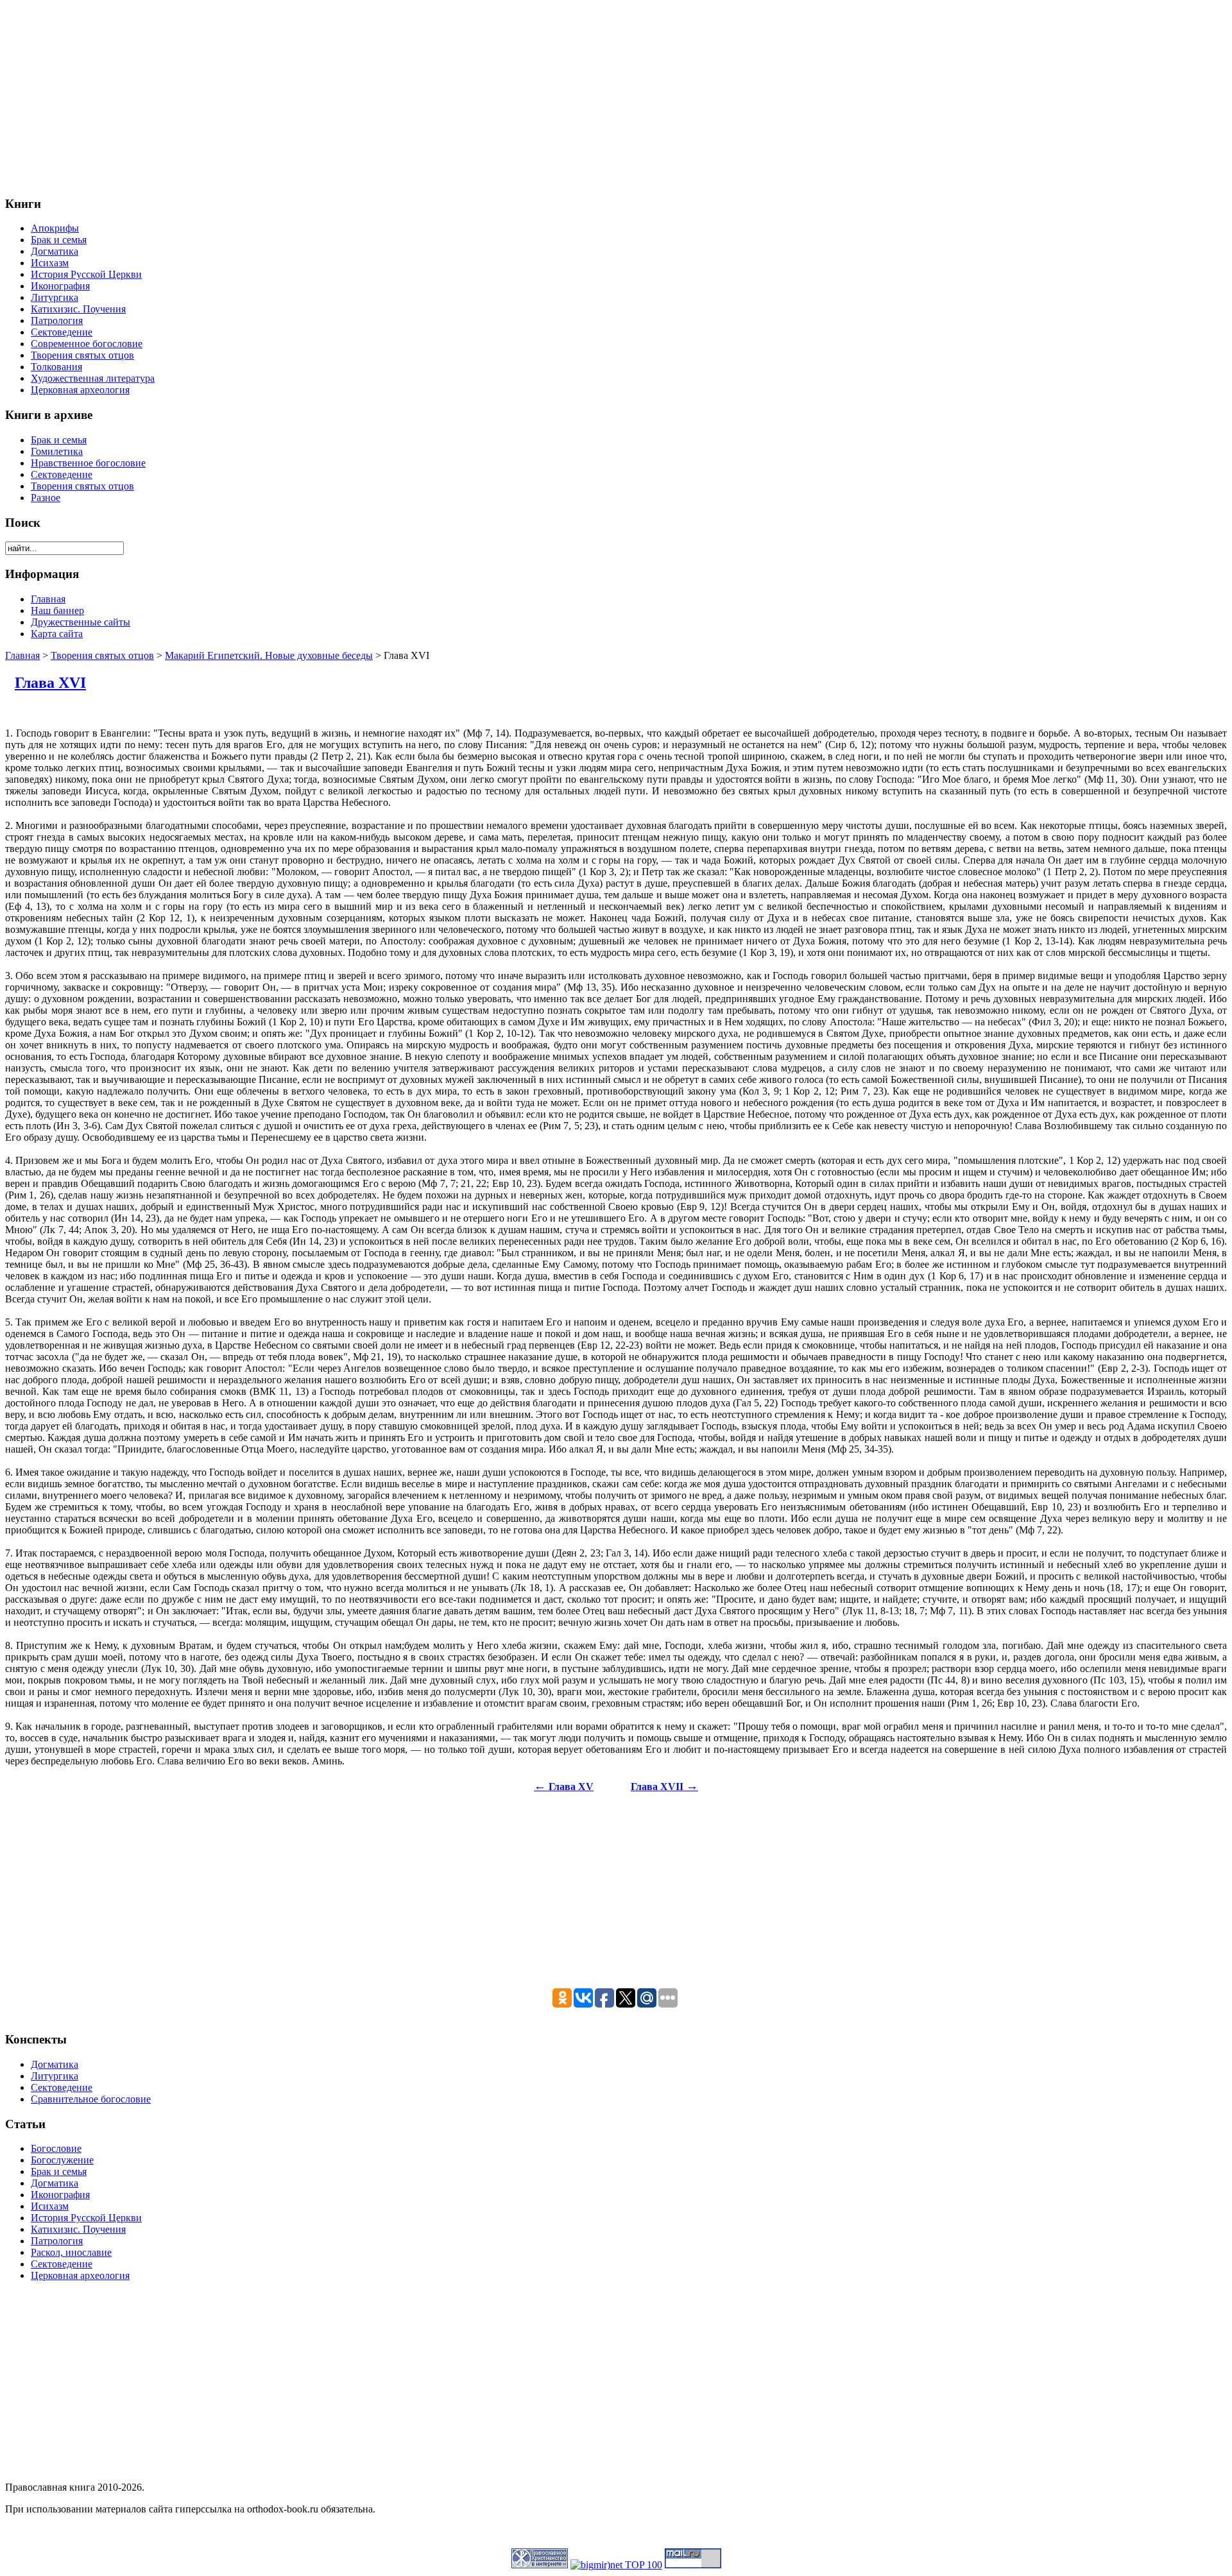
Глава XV (564, 1787)
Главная (22, 655)
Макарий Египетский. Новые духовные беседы (269, 655)
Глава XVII (664, 1787)
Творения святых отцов (102, 655)
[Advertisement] (390, 95)
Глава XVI (50, 683)
